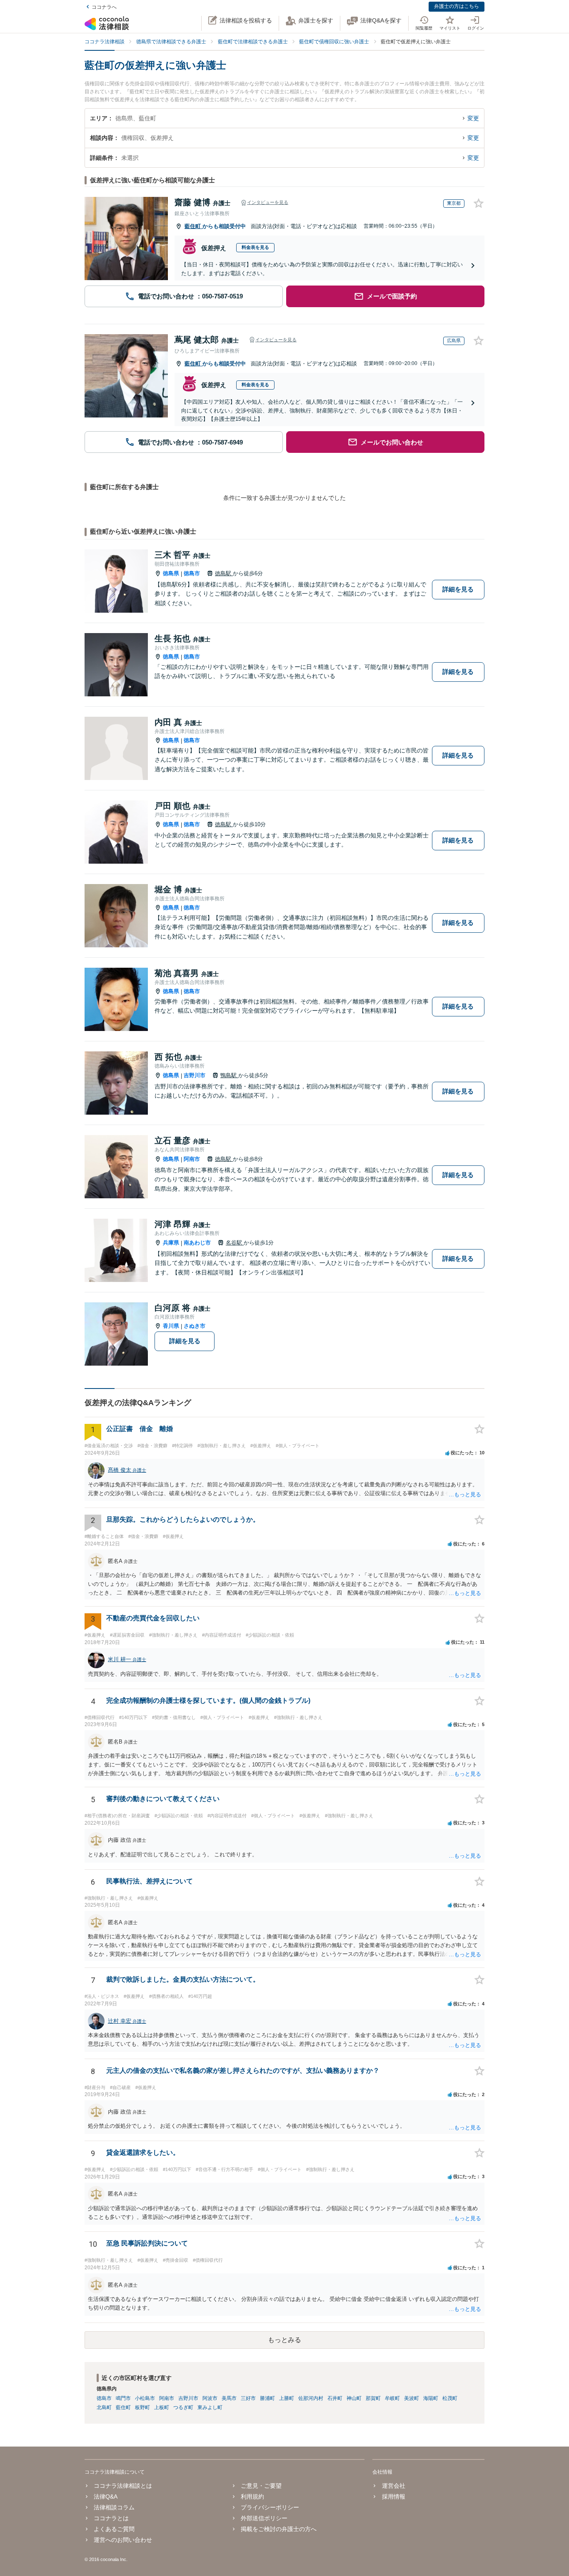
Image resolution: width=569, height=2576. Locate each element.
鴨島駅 (229, 1075)
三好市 (248, 2398)
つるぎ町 (183, 2407)
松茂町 (450, 2398)
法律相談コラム (114, 2507)
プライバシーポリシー (270, 2507)
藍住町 (193, 226)
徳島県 (171, 573)
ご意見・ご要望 (261, 2486)
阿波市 (210, 2398)
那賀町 (373, 2398)
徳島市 (192, 573)
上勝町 (287, 2398)
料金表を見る (255, 247)
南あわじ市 (197, 1243)
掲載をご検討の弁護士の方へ (279, 2529)
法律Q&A (106, 2497)
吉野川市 (195, 1075)
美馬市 (229, 2398)
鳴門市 (123, 2398)
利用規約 (252, 2497)
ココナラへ (104, 7)
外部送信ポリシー (264, 2518)
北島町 (104, 2407)
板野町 (142, 2407)
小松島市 (145, 2398)
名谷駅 (235, 1243)
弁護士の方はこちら (457, 6)
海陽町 (431, 2398)
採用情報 (393, 2497)
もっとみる (284, 2340)
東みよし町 (210, 2407)
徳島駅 (224, 573)
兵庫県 (171, 1243)
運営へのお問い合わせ (123, 2540)
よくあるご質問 (114, 2529)
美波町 (412, 2398)
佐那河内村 (311, 2398)
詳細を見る (458, 589)
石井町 (335, 2398)
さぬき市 (195, 1326)
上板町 (162, 2407)
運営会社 (393, 2486)
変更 (473, 118)
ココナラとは (111, 2518)
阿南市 (192, 1159)
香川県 (171, 1326)
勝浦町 (267, 2398)
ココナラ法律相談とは (123, 2486)
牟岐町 (392, 2398)
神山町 (354, 2398)
